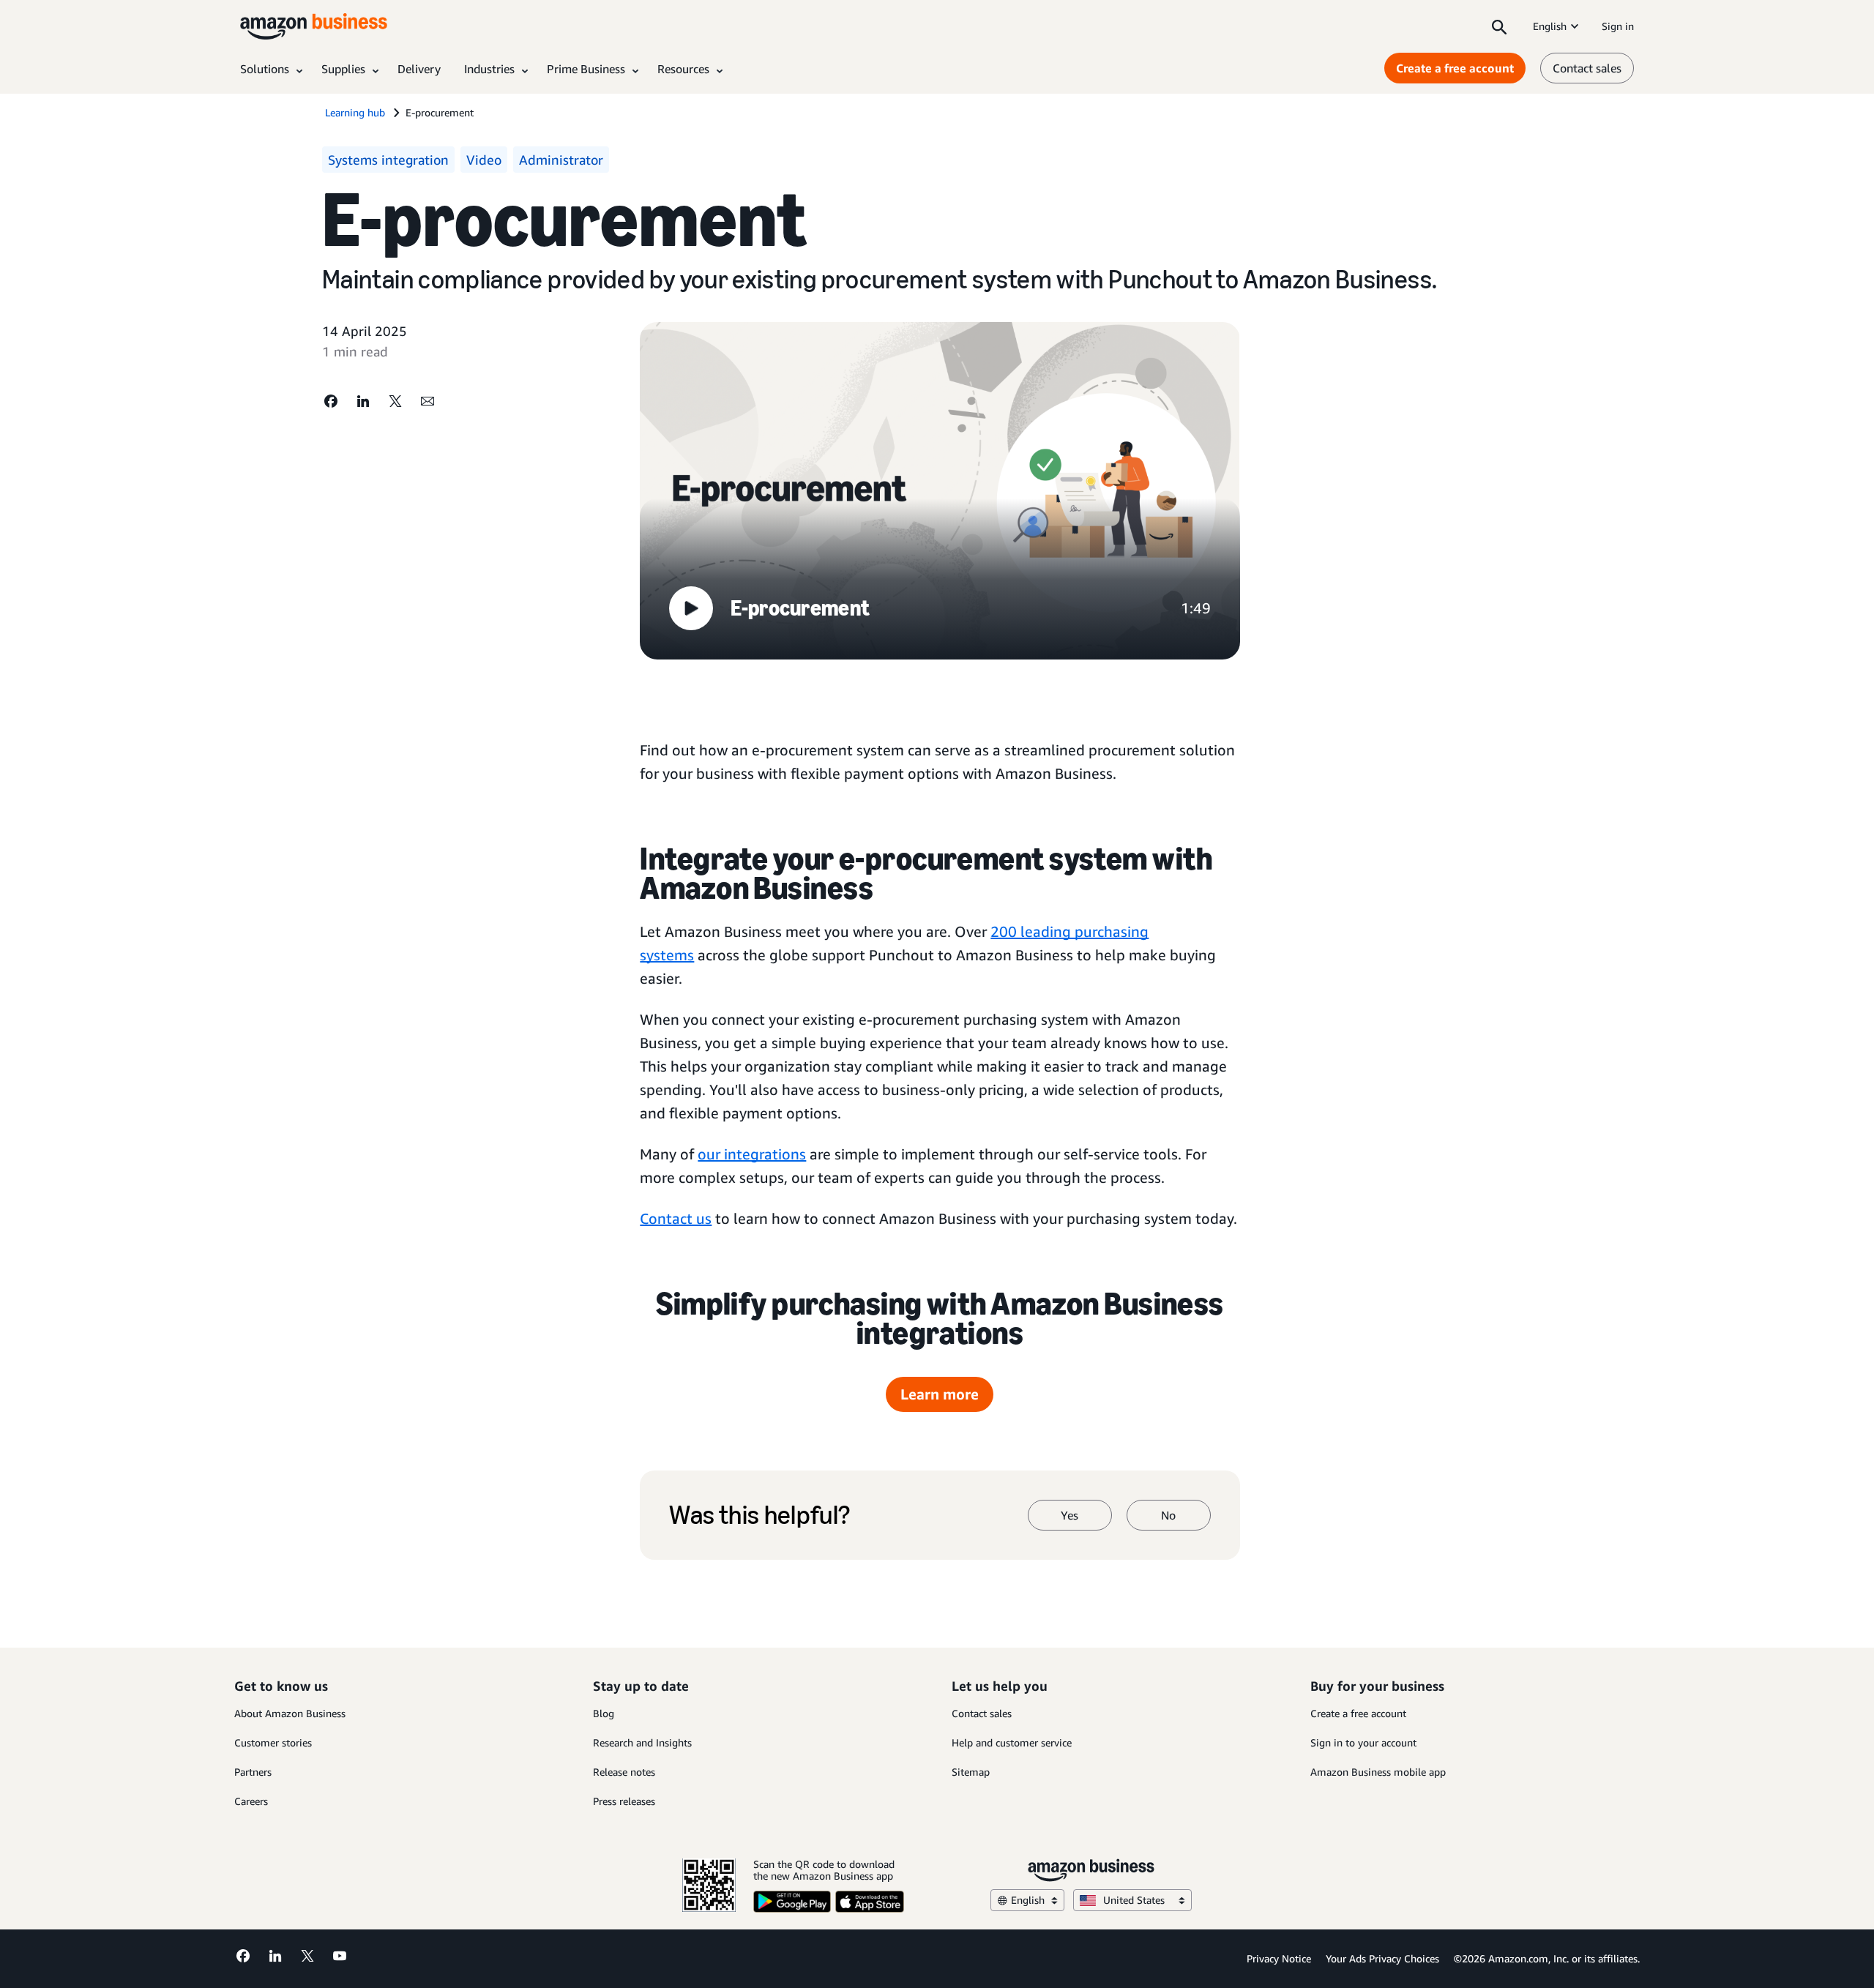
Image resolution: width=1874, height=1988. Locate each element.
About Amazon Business (290, 1713)
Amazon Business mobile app (1378, 1772)
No (1168, 1515)
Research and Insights (642, 1742)
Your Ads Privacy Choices (1382, 1958)
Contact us (676, 1218)
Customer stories (273, 1742)
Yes (1069, 1515)
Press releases (624, 1801)
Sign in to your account (1363, 1742)
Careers (251, 1801)
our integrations (752, 1154)
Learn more (940, 1394)
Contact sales (1587, 68)
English (1550, 26)
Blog (604, 1713)
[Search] (1499, 26)
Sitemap (971, 1772)
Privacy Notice (1279, 1958)
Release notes (624, 1772)
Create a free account (1455, 68)
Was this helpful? (759, 1515)
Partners (253, 1772)
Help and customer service (1012, 1742)
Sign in (1618, 26)
